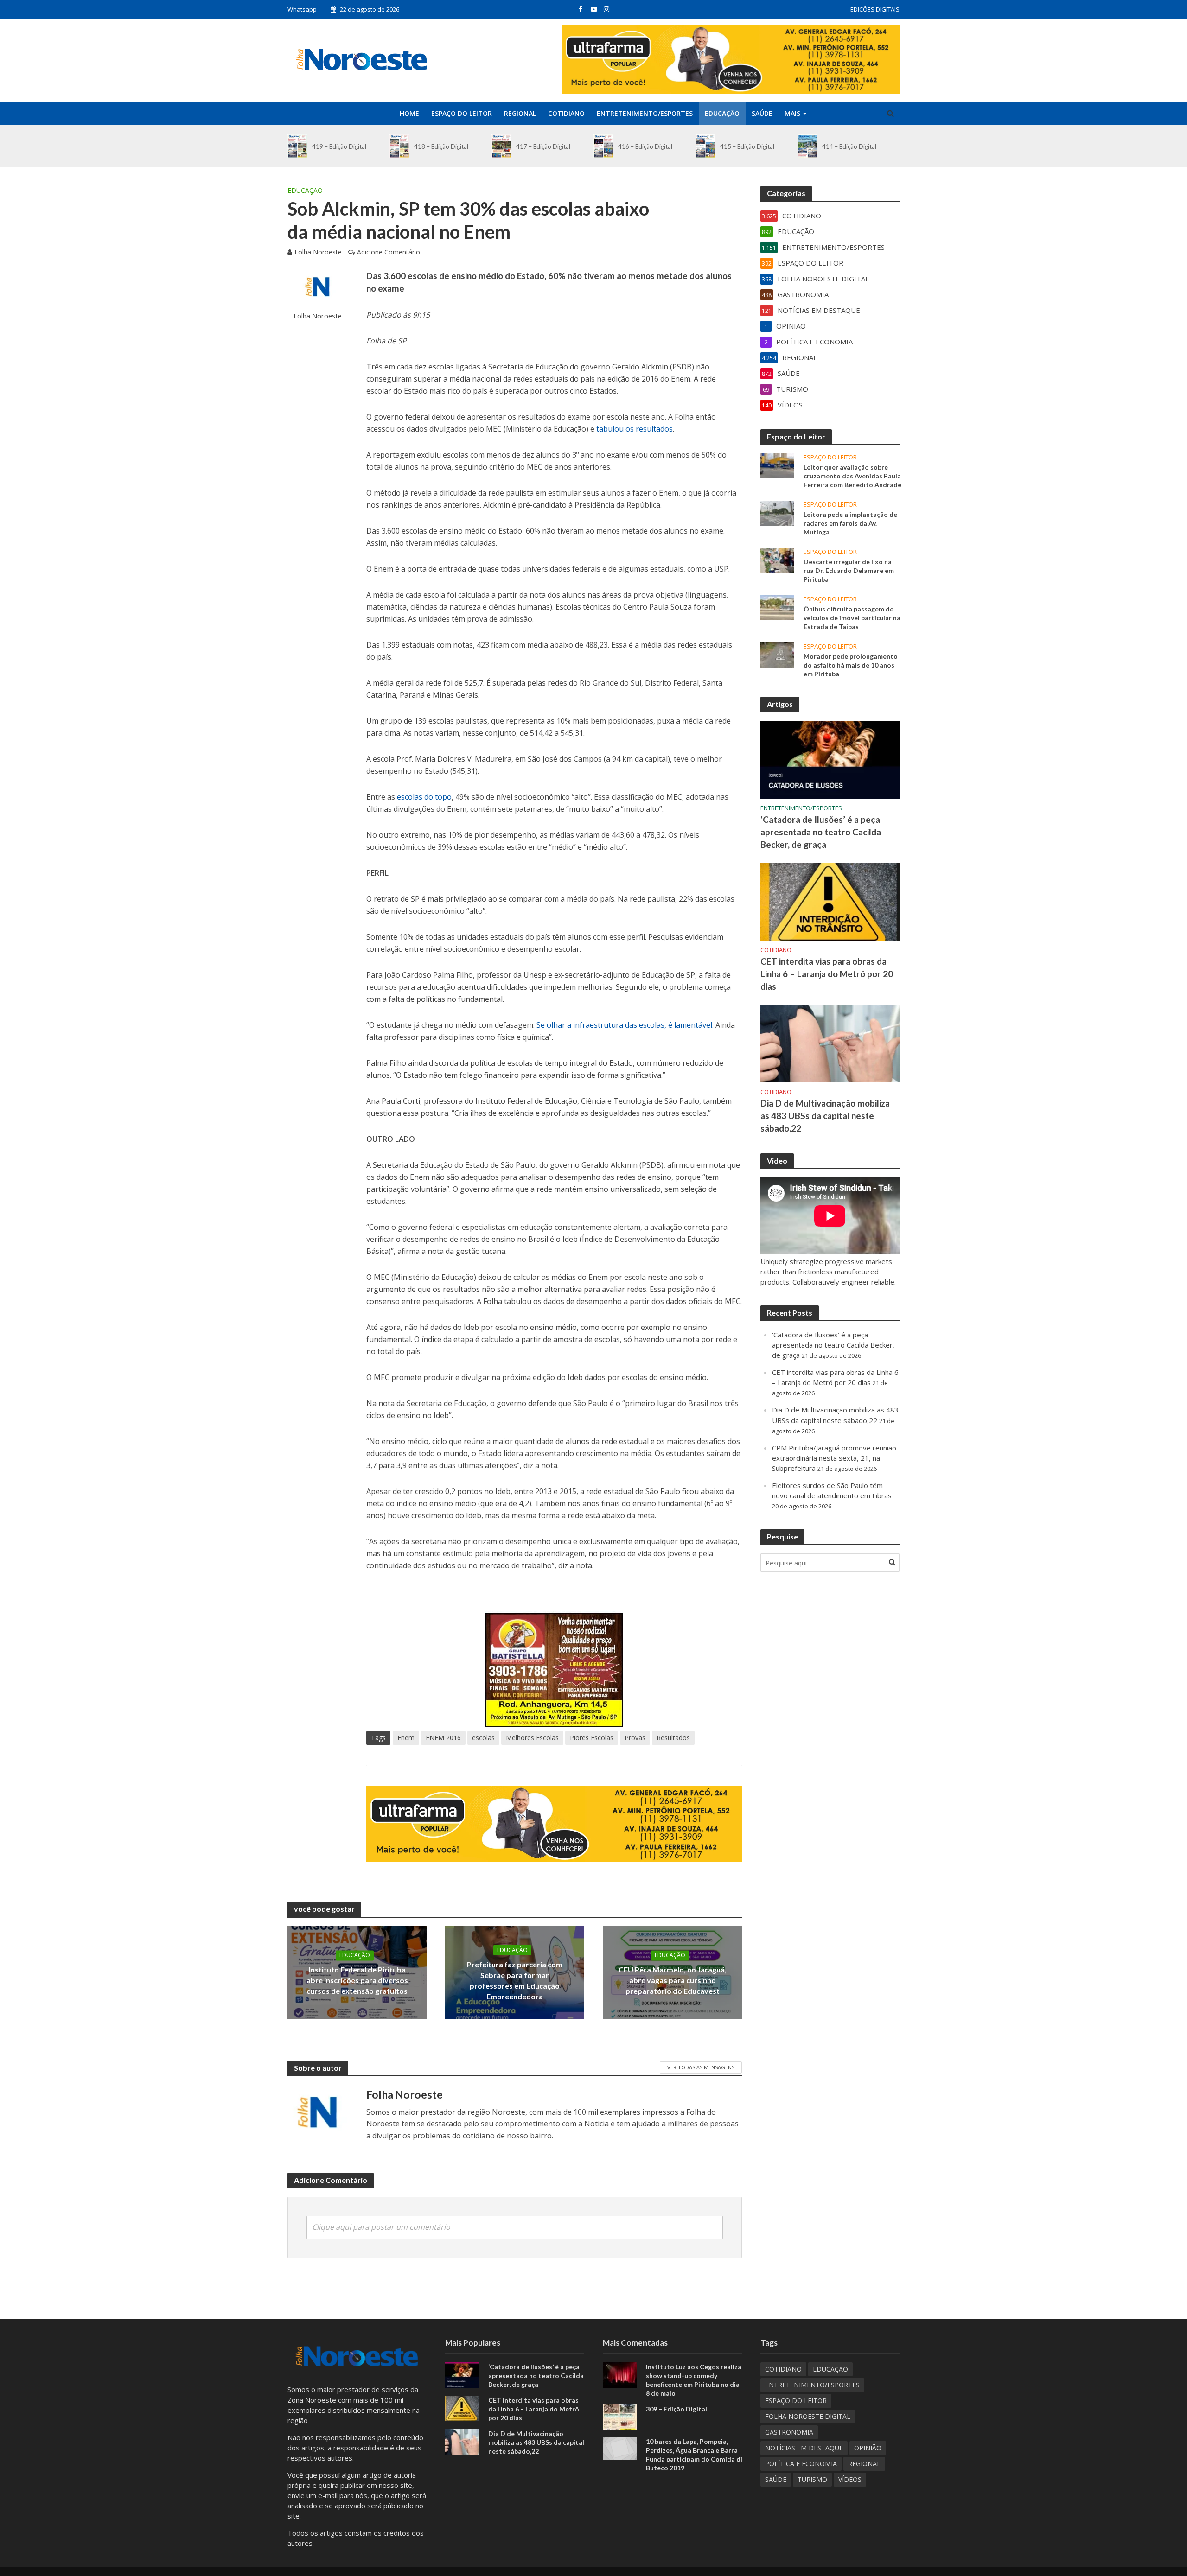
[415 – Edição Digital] (705, 146)
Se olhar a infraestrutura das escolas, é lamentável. (625, 1025)
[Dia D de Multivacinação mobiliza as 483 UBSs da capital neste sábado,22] (830, 1043)
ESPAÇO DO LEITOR (462, 113)
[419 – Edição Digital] (297, 146)
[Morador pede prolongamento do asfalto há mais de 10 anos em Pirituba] (777, 654)
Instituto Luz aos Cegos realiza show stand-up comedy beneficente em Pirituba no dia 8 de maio (694, 2380)
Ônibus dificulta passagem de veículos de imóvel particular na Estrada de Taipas (852, 618)
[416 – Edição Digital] (603, 146)
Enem (406, 1738)
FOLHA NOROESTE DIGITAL (808, 2416)
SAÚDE (762, 113)
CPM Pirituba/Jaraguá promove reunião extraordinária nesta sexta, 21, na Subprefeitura (834, 1458)
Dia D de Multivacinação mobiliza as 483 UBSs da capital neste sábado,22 (825, 1116)
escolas (483, 1738)
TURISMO (812, 2479)
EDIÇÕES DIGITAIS (875, 9)
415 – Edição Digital (747, 146)
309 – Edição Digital (676, 2409)
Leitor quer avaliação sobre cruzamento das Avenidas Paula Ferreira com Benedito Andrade (852, 476)
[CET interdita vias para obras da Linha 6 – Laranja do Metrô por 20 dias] (830, 901)
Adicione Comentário (389, 252)
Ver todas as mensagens (701, 2067)
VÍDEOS (850, 2479)
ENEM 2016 (443, 1738)
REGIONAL (520, 113)
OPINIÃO (868, 2448)
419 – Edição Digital (339, 146)
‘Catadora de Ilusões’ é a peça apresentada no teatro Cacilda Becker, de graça (821, 832)
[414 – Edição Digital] (807, 146)
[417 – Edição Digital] (501, 146)
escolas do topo (424, 797)
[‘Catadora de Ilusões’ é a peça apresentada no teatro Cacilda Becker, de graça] (830, 759)
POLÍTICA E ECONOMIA (801, 2464)
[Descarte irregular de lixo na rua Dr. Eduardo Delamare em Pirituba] (777, 560)
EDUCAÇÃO (722, 113)
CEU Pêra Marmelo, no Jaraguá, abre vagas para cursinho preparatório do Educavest (673, 1980)
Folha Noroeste (318, 252)
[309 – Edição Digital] (620, 2416)
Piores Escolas (592, 1738)
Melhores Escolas (532, 1738)
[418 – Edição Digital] (399, 146)
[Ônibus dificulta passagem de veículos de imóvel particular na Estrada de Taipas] (777, 607)
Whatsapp (302, 9)
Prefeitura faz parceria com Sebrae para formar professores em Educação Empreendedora (515, 1980)
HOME (409, 113)
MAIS (792, 113)
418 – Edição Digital (441, 146)
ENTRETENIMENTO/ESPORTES (645, 113)
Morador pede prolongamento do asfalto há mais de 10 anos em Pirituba (851, 665)
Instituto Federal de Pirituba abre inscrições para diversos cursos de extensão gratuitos (357, 1980)
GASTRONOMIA (789, 2432)
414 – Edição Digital (849, 146)
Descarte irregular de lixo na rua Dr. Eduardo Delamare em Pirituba (849, 570)
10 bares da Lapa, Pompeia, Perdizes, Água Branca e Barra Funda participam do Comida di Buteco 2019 (694, 2455)
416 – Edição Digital (645, 146)
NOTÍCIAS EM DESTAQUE (804, 2448)
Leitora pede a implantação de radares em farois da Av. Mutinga (850, 523)
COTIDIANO (566, 113)
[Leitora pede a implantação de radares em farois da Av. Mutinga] (777, 512)
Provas (635, 1738)
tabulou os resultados (635, 429)
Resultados (673, 1738)
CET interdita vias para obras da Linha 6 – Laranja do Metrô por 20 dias (827, 974)
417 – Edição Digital (543, 146)
